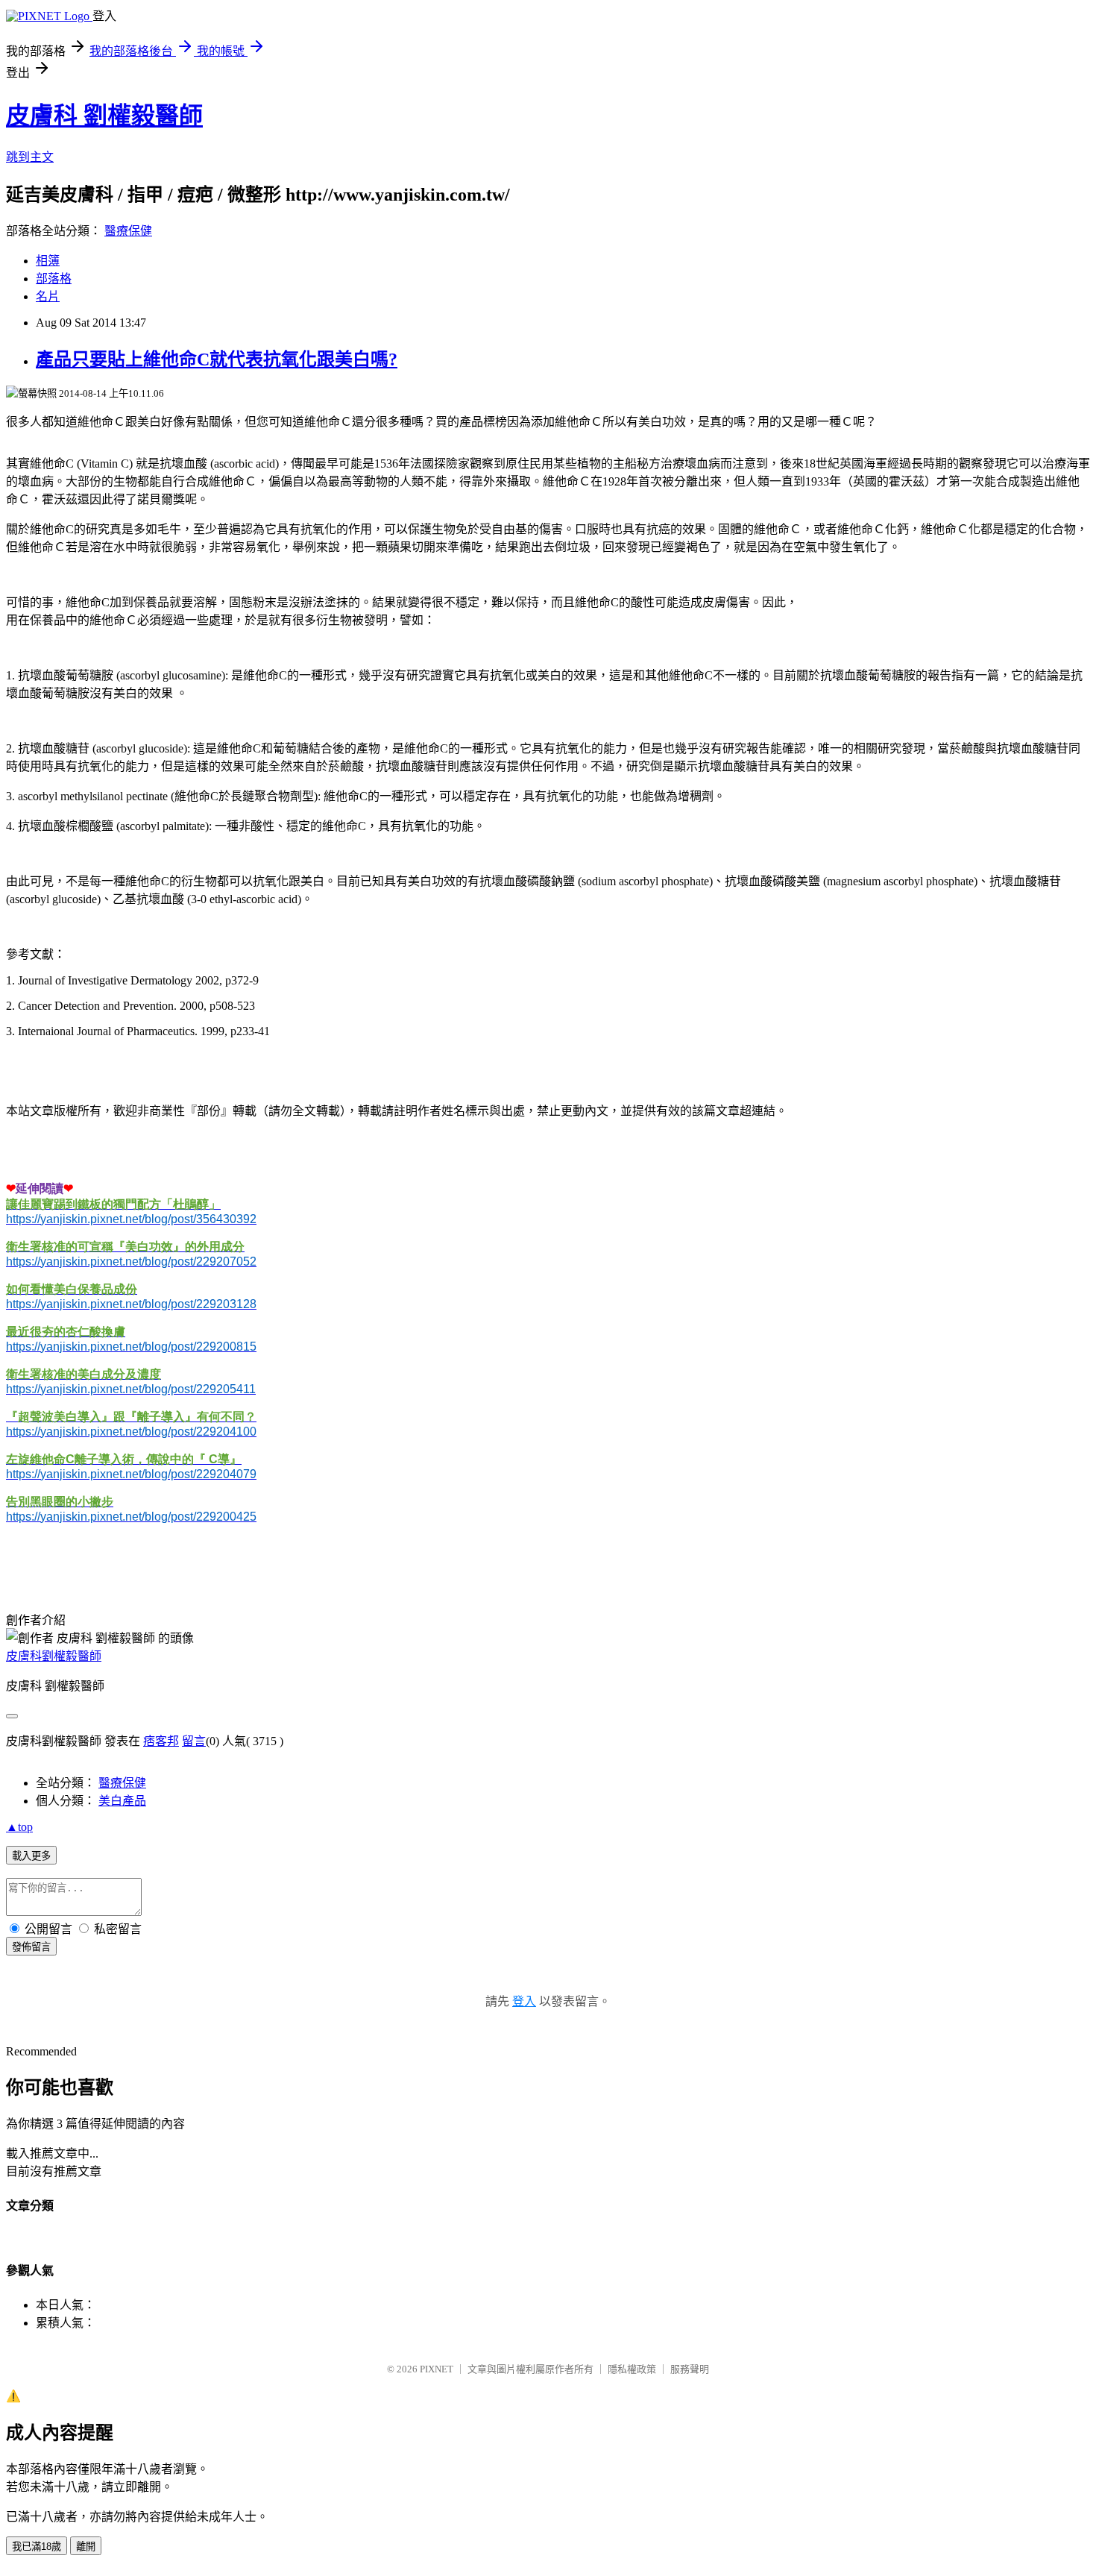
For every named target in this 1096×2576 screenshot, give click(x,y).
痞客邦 (161, 1741)
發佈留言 (31, 1947)
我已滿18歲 (37, 2547)
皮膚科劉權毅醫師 (54, 1656)
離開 (86, 2547)
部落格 (54, 279)
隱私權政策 (632, 2369)
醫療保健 (128, 231)
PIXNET (437, 2369)
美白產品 (122, 1801)
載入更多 (31, 1856)
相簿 (48, 261)
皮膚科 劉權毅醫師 (104, 116)
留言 (194, 1741)
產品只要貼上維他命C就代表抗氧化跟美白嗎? (217, 359)
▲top (19, 1827)
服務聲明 (690, 2369)
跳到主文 (30, 157)
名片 (48, 296)
